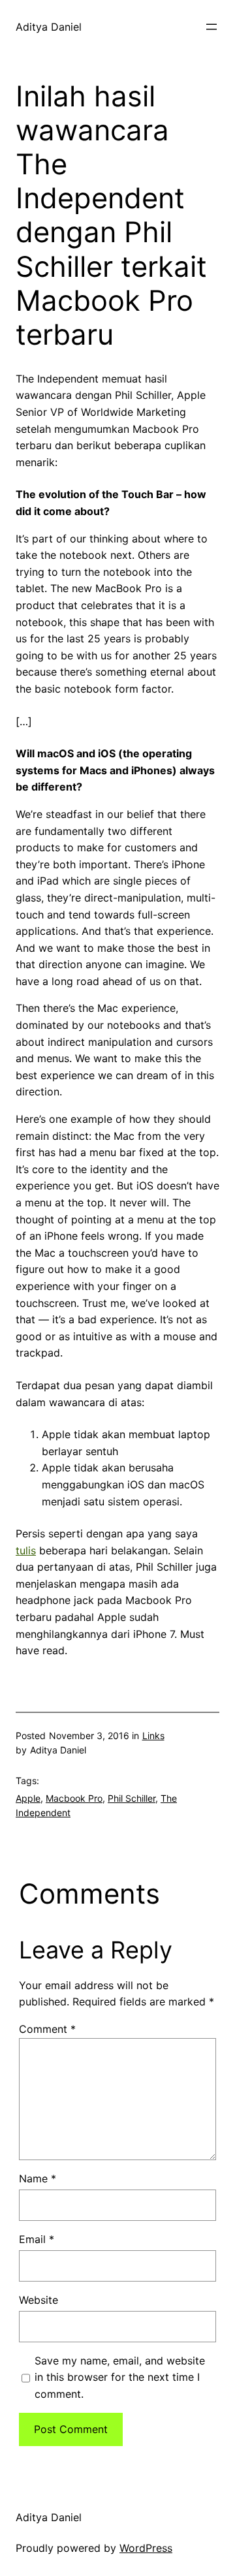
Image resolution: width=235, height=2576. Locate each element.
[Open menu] (211, 27)
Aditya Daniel (49, 27)
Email (37, 2239)
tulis (26, 1550)
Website (39, 2300)
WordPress (146, 2548)
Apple (28, 1798)
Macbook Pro (74, 1798)
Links (153, 1736)
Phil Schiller (132, 1798)
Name (38, 2178)
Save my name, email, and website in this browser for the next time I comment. (120, 2377)
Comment (47, 2029)
